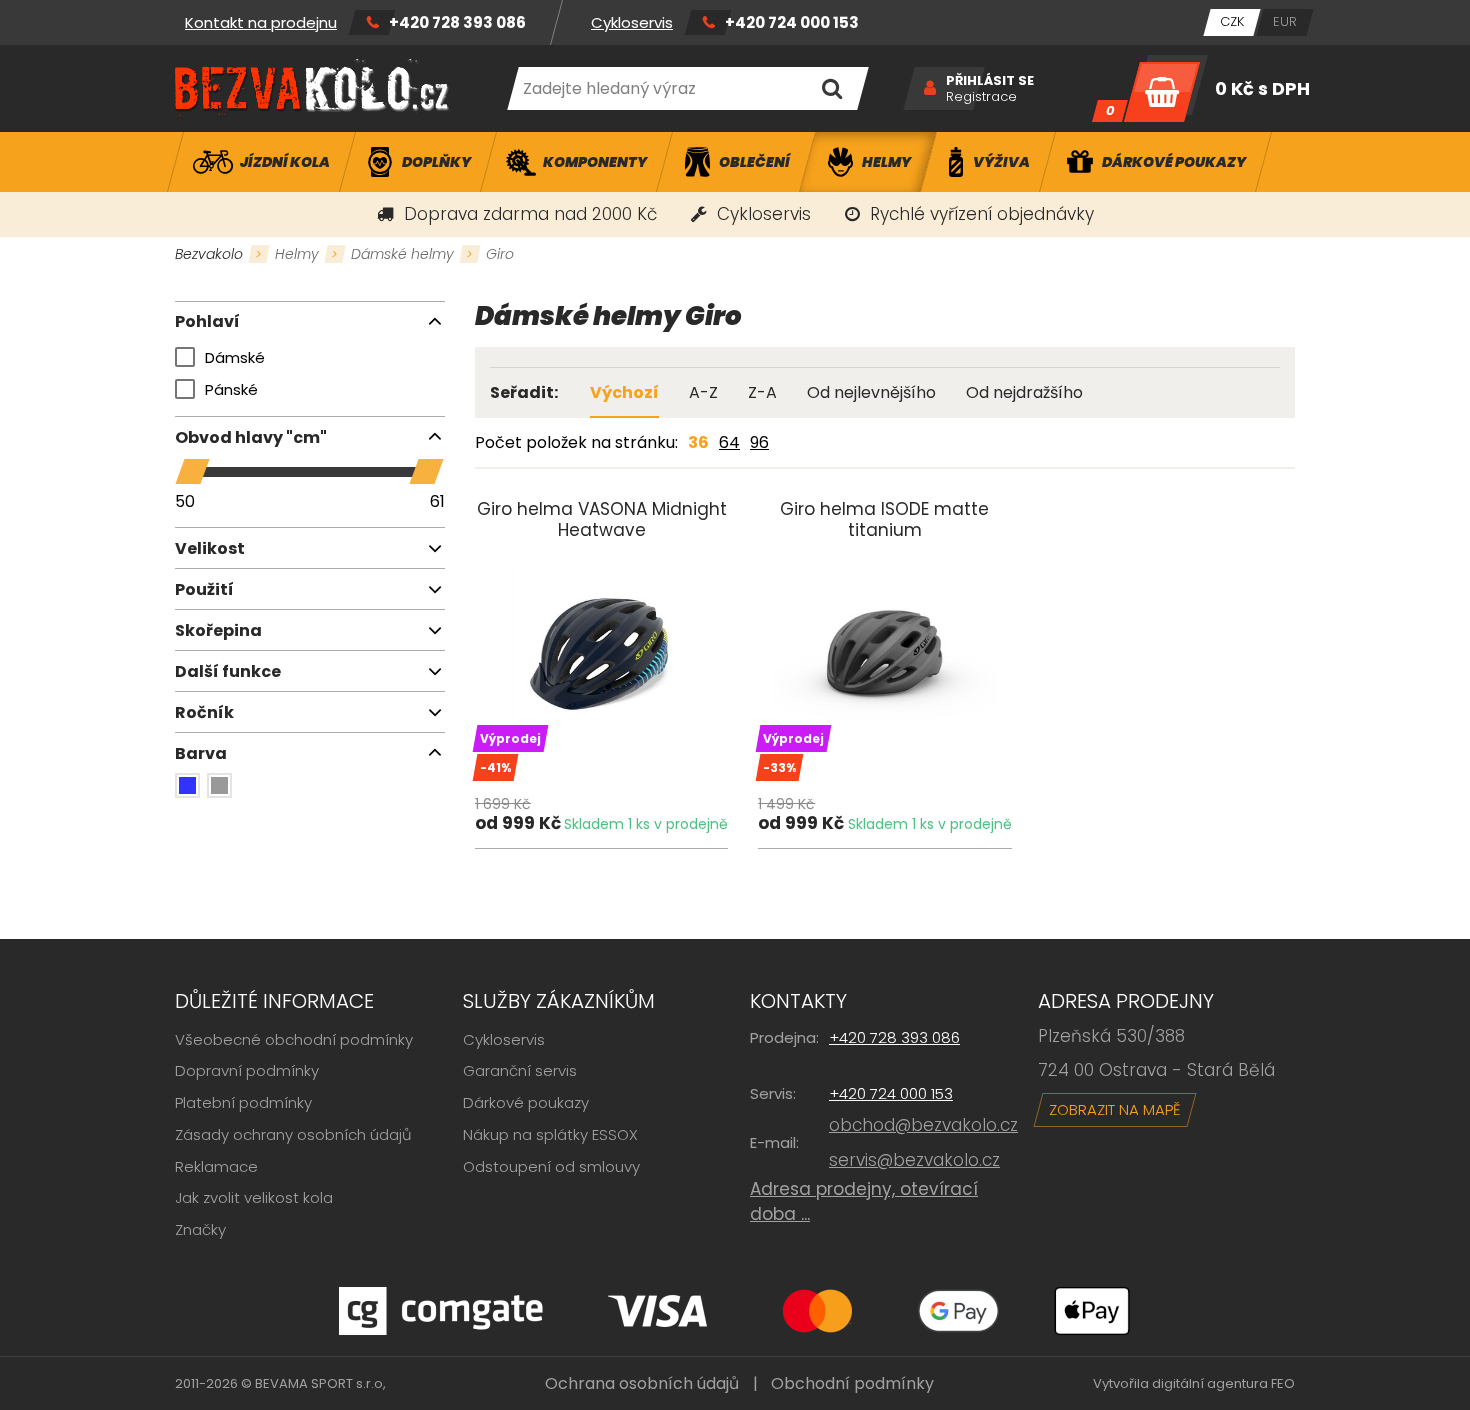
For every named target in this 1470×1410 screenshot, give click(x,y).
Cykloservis (632, 22)
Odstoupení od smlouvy (551, 1166)
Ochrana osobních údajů (642, 1383)
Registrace (981, 97)
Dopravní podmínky (247, 1070)
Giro (500, 254)
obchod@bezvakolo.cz (923, 1125)
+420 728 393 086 (457, 22)
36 (698, 442)
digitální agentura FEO (1223, 1383)
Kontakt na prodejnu (261, 22)
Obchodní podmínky (852, 1383)
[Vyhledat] (831, 88)
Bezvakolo (209, 254)
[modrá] (187, 785)
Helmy (297, 254)
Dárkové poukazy (526, 1102)
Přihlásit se (990, 81)
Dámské (235, 357)
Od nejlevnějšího (871, 392)
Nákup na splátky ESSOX (550, 1134)
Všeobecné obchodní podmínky (294, 1039)
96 (759, 442)
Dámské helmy (402, 254)
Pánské (231, 389)
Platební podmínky (243, 1102)
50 (185, 501)
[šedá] (219, 785)
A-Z (703, 392)
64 (729, 442)
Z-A (762, 392)
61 (437, 501)
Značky (200, 1229)
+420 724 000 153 (792, 22)
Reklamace (216, 1166)
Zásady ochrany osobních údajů (293, 1134)
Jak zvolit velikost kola (254, 1197)
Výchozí (624, 392)
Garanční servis (520, 1070)
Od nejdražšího (1024, 392)
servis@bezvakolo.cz (914, 1160)
